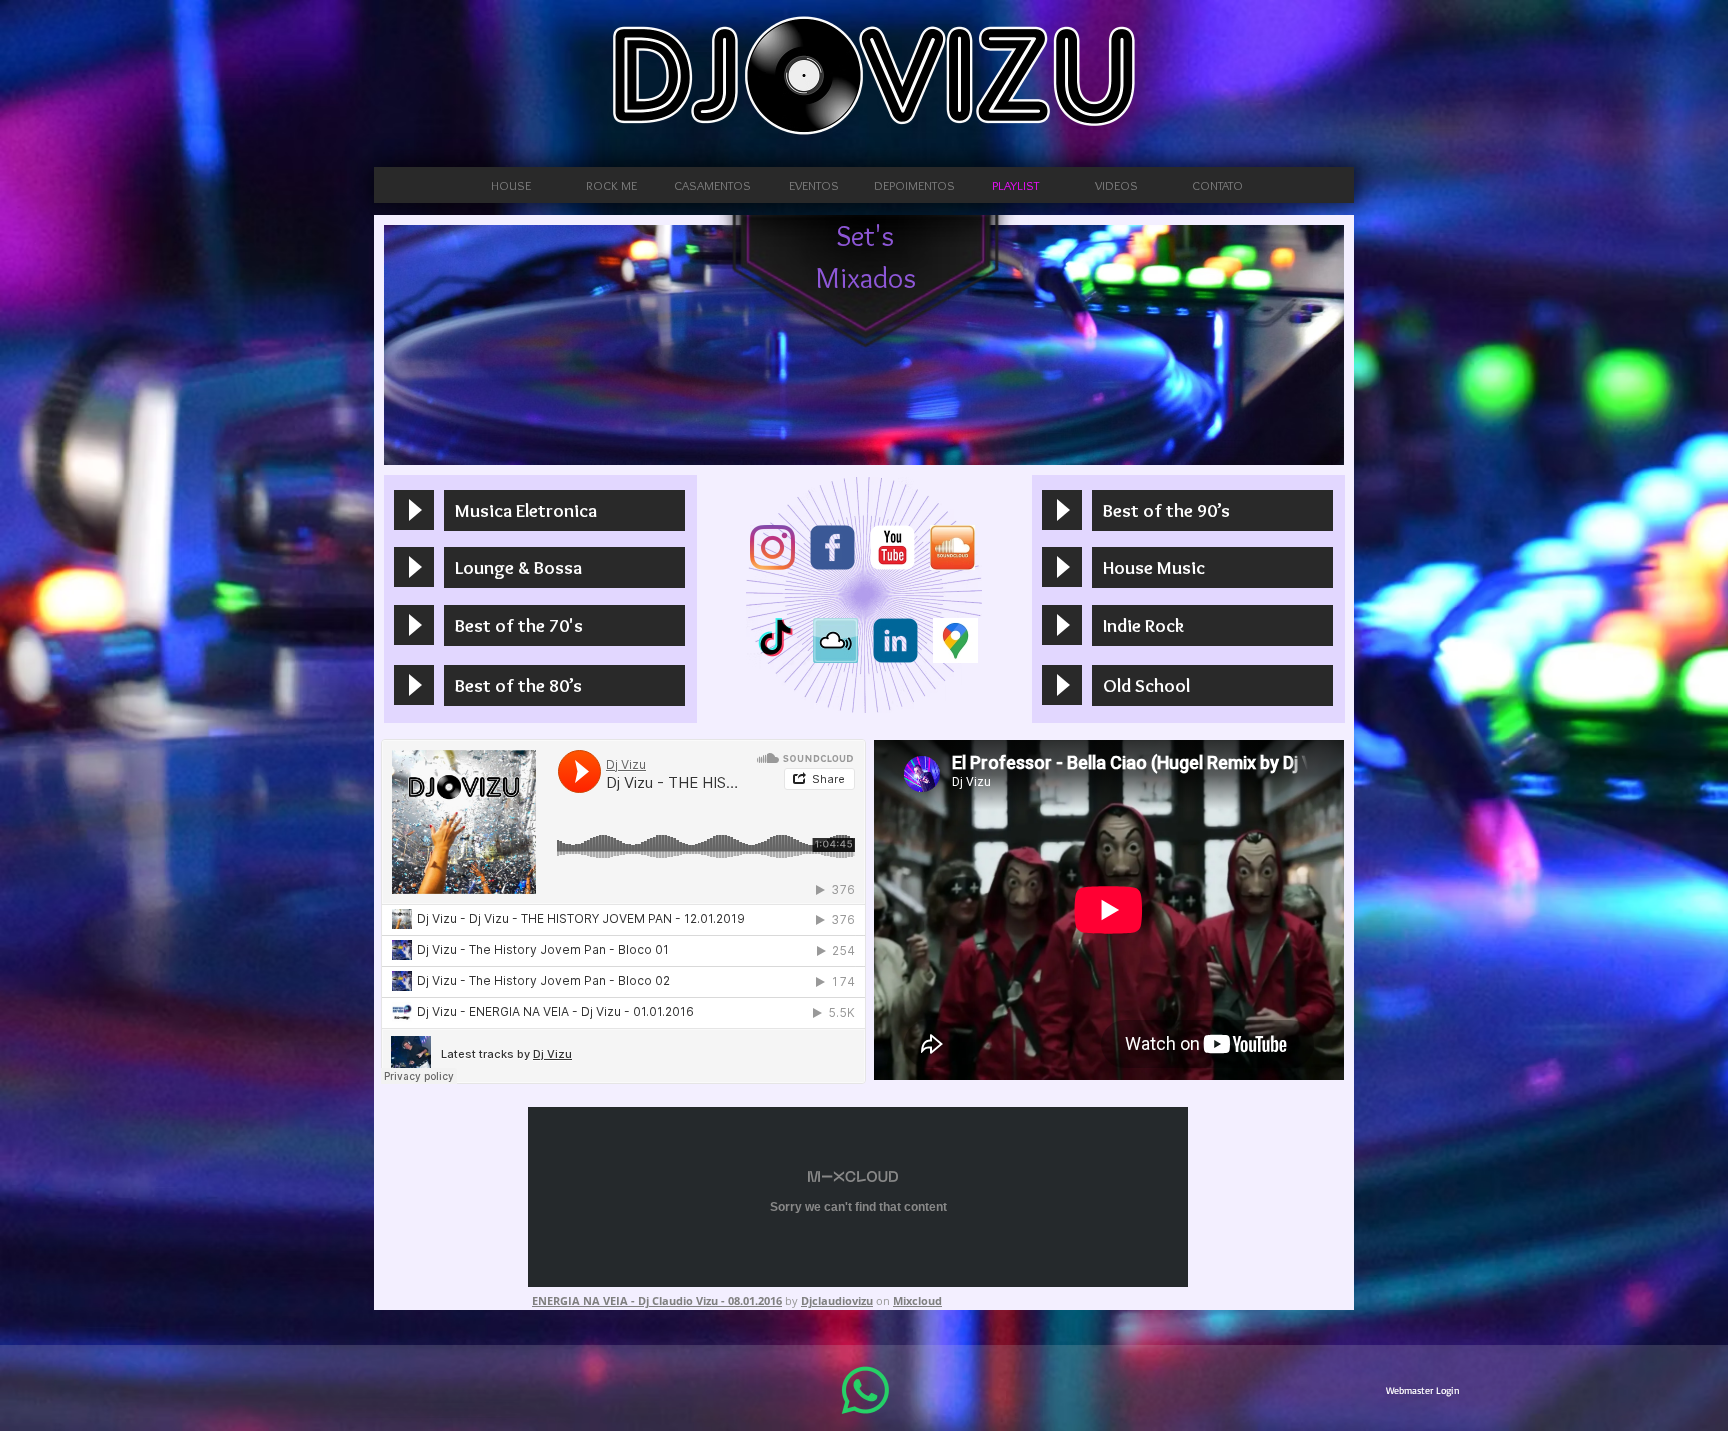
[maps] (955, 640)
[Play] (414, 510)
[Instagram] (772, 547)
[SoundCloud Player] (623, 911)
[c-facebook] (832, 547)
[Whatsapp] (865, 1390)
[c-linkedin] (895, 640)
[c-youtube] (892, 547)
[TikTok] (775, 640)
